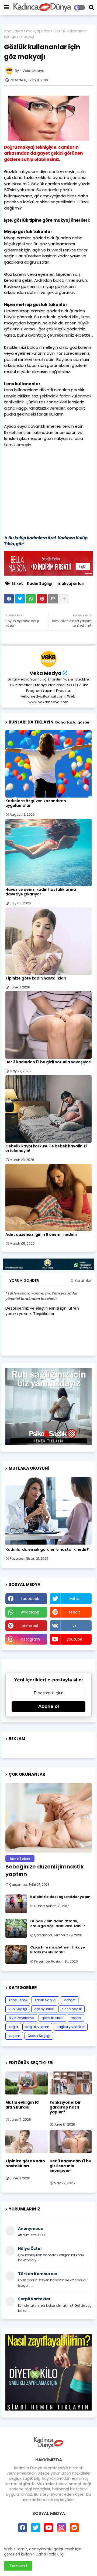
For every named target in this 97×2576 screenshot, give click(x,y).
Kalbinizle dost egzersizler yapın (60, 1897)
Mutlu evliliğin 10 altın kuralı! (22, 2105)
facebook (30, 1599)
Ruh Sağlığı (18, 2009)
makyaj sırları (38, 31)
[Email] (53, 599)
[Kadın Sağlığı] (48, 1511)
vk (75, 1626)
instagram (30, 1639)
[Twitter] (20, 599)
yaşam (14, 2036)
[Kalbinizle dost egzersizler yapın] (16, 1904)
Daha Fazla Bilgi (50, 2554)
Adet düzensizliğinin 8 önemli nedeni (41, 1235)
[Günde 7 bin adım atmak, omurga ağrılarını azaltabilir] (16, 1928)
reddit (75, 1612)
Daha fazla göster (72, 722)
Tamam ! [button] (18, 2566)
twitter (75, 1599)
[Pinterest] (42, 599)
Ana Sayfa (14, 31)
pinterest (30, 1626)
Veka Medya (46, 673)
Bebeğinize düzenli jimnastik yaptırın (44, 1870)
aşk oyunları (44, 2009)
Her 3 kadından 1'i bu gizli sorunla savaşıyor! (48, 1062)
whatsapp (30, 1612)
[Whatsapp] (31, 599)
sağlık (13, 2027)
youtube (75, 1639)
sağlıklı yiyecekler (71, 2027)
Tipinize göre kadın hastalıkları (36, 978)
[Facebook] (9, 599)
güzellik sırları (52, 2018)
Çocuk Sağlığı (39, 2036)
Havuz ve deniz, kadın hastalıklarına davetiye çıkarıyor (41, 892)
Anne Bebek (18, 2000)
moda (76, 2018)
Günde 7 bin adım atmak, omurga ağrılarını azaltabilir (58, 1924)
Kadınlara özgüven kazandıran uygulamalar (36, 803)
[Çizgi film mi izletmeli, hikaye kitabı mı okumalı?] (16, 1954)
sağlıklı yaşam (37, 2027)
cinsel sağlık (72, 2009)
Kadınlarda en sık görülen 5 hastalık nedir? (47, 1550)
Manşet (70, 2000)
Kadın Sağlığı (40, 584)
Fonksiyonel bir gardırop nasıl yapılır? (65, 2107)
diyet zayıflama (21, 2018)
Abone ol (49, 1706)
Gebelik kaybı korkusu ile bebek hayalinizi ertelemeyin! (46, 1148)
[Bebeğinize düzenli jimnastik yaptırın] (48, 1818)
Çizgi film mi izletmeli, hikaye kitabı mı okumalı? (58, 1950)
